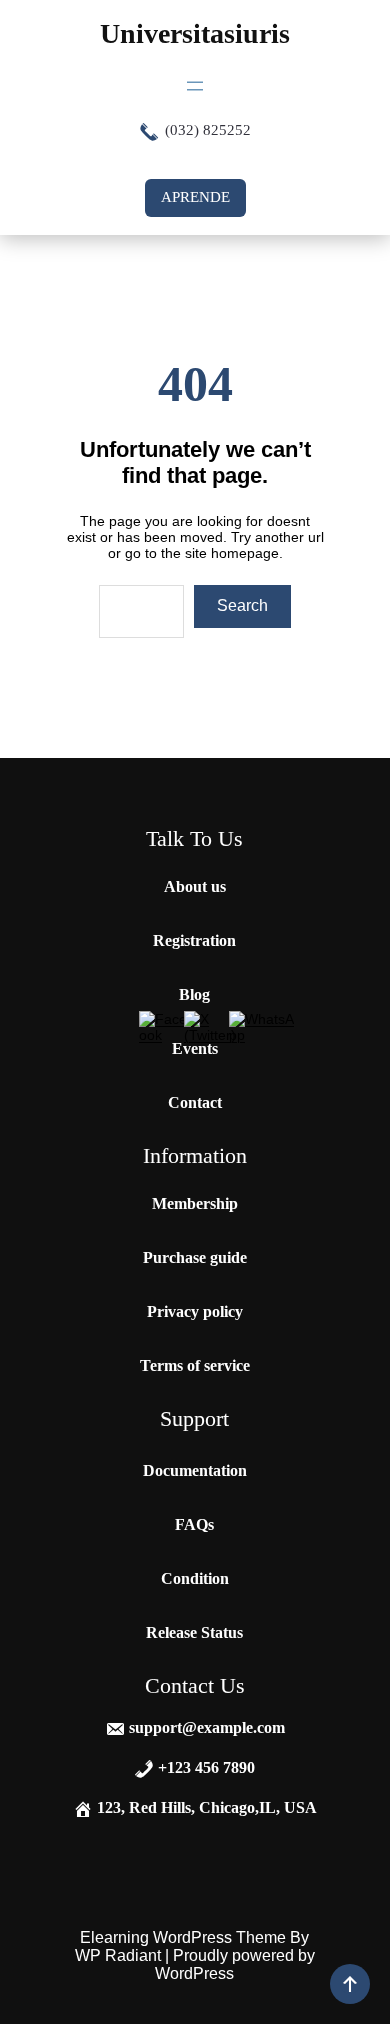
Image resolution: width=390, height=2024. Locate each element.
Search (242, 605)
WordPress (194, 1973)
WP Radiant (118, 1955)
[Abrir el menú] (195, 86)
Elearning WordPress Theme (185, 1937)
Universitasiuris (195, 33)
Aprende (195, 197)
